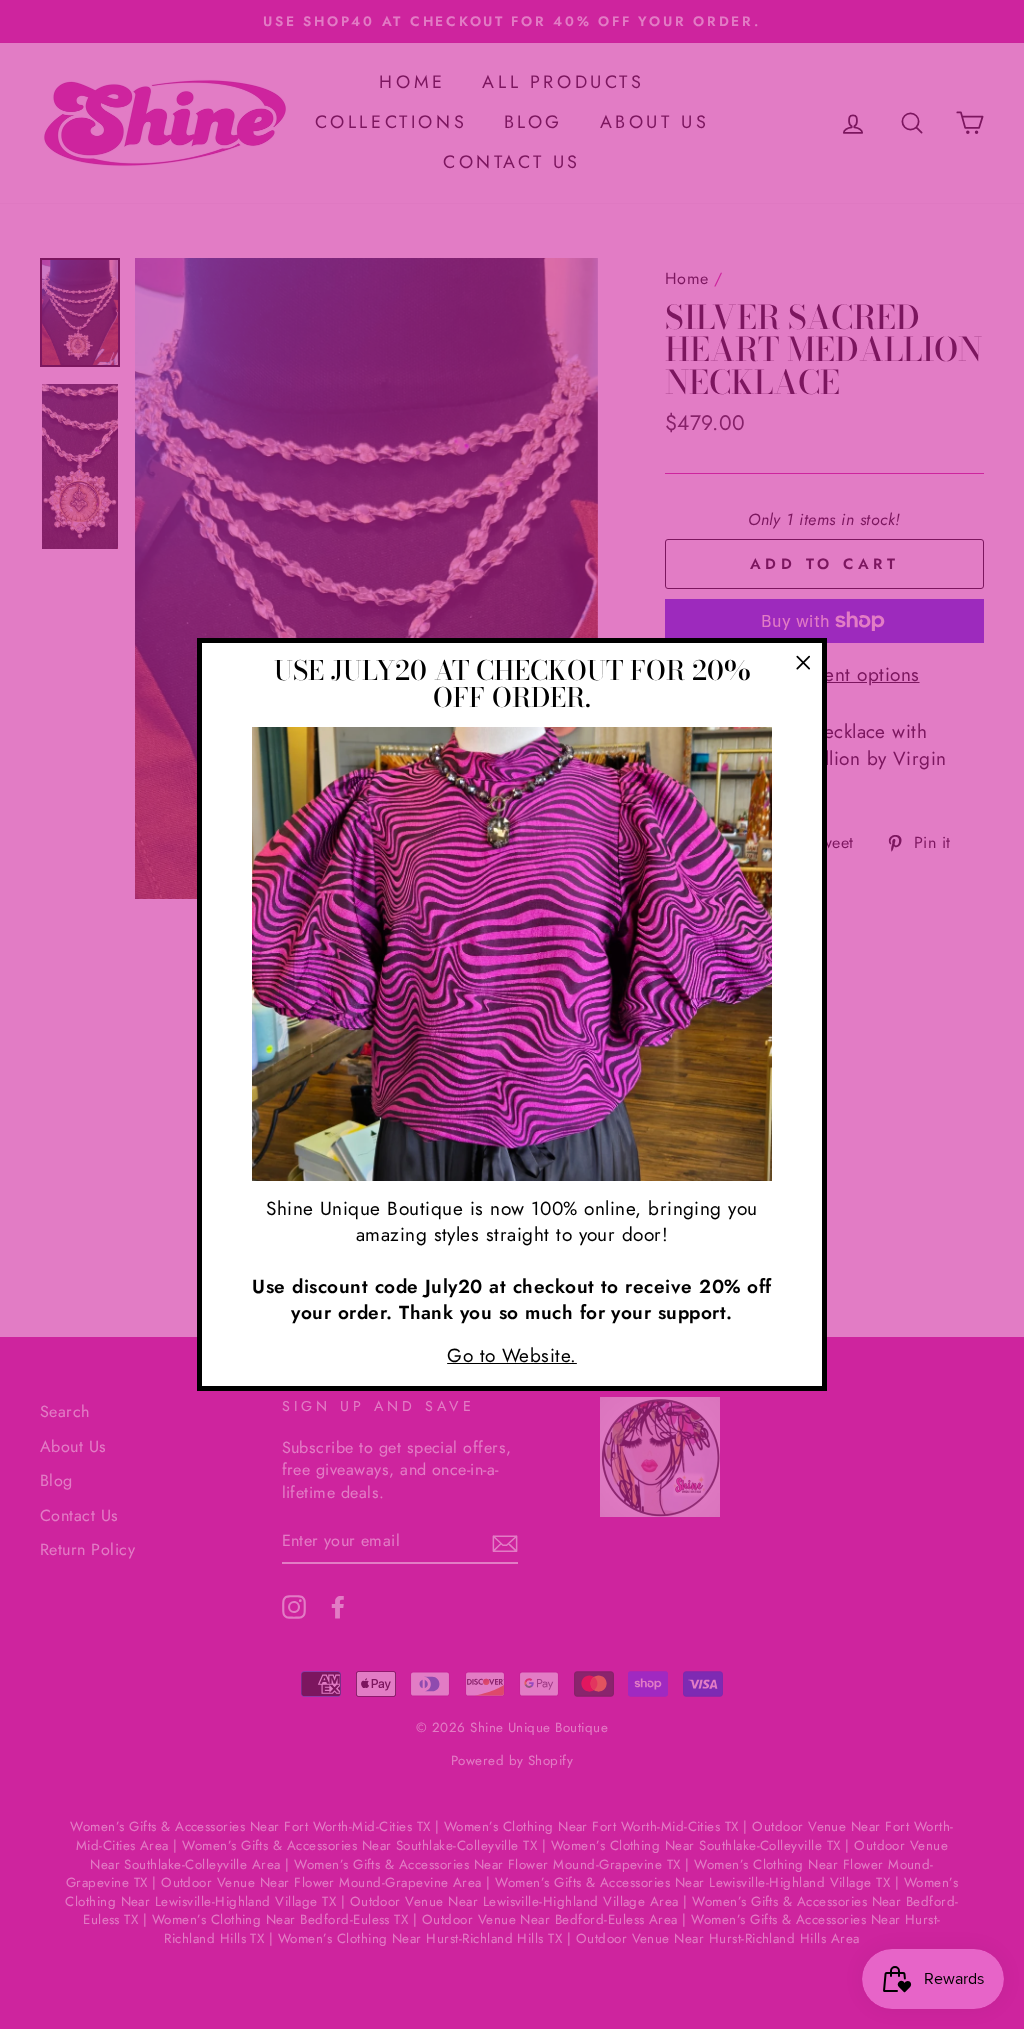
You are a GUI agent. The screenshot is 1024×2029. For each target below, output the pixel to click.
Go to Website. (512, 1355)
